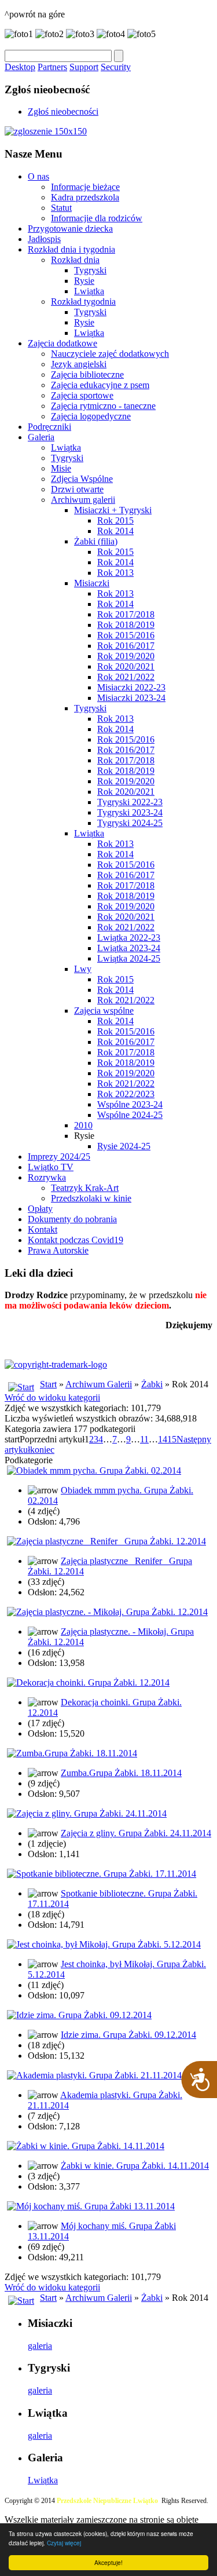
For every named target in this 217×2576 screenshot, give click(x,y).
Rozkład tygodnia (83, 302)
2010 (83, 1125)
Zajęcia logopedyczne (91, 416)
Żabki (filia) (96, 541)
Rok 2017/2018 (126, 614)
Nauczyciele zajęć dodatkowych (110, 354)
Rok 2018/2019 (126, 625)
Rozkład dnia (75, 260)
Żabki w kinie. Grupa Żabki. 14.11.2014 (135, 2166)
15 (172, 1439)
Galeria (41, 437)
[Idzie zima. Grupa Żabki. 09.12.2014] (79, 2015)
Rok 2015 (115, 520)
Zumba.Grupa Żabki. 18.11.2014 (121, 1773)
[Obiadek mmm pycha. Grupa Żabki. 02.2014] (94, 1470)
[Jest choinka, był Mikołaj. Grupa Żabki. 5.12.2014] (104, 1944)
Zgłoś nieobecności (63, 112)
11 (144, 1439)
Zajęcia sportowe (82, 395)
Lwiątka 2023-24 (129, 948)
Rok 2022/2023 (126, 1094)
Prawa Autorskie (58, 1250)
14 (163, 1439)
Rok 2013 (115, 573)
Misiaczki (92, 583)
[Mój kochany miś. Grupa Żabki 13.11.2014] (91, 2206)
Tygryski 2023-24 (130, 812)
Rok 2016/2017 (126, 646)
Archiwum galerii (83, 500)
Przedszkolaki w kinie (91, 1198)
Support (84, 67)
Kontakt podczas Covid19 (76, 1240)
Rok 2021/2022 (126, 677)
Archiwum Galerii (99, 1384)
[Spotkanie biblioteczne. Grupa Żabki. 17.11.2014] (102, 1874)
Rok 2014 (115, 531)
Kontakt (43, 1229)
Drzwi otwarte (77, 489)
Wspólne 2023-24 (130, 1104)
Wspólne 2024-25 (130, 1115)
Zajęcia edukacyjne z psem (100, 385)
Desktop (20, 67)
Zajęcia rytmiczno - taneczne (103, 406)
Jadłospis (44, 239)
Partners (52, 67)
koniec (42, 1450)
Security (116, 67)
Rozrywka (47, 1177)
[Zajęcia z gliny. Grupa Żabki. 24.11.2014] (87, 1813)
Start (48, 1384)
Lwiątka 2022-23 (129, 938)
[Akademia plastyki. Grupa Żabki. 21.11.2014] (94, 2075)
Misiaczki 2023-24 (131, 698)
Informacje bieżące (85, 187)
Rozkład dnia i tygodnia (71, 249)
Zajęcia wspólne (104, 1011)
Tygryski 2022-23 (130, 802)
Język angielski (79, 364)
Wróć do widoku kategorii (52, 1397)
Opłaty (40, 1209)
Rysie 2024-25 (124, 1146)
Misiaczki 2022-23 (131, 687)
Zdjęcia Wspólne (82, 479)
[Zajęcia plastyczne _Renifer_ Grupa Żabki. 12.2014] (106, 1541)
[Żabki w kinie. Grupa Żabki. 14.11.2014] (86, 2146)
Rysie (84, 281)
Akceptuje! (108, 2562)
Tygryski (90, 270)
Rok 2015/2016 (126, 635)
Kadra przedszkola (85, 197)
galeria (40, 2346)
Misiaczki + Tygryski (113, 510)
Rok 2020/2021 (126, 666)
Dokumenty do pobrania (72, 1219)
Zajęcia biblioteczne (87, 374)
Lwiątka (89, 291)
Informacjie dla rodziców (97, 218)
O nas (38, 176)
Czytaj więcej (64, 2543)
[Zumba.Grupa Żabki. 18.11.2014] (72, 1753)
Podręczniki (49, 427)
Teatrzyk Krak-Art (85, 1188)
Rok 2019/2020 (126, 656)
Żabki (152, 1384)
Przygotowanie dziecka (70, 229)
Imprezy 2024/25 (59, 1157)
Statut (61, 208)
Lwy (83, 969)
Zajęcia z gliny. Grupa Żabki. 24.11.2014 (136, 1833)
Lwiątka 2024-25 (129, 958)
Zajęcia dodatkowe (62, 343)
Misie (61, 468)
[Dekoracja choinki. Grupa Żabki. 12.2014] (88, 1682)
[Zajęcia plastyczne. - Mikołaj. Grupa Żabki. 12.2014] (107, 1612)
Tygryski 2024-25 (130, 823)
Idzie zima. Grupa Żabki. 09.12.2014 (128, 2035)
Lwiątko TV (51, 1167)
